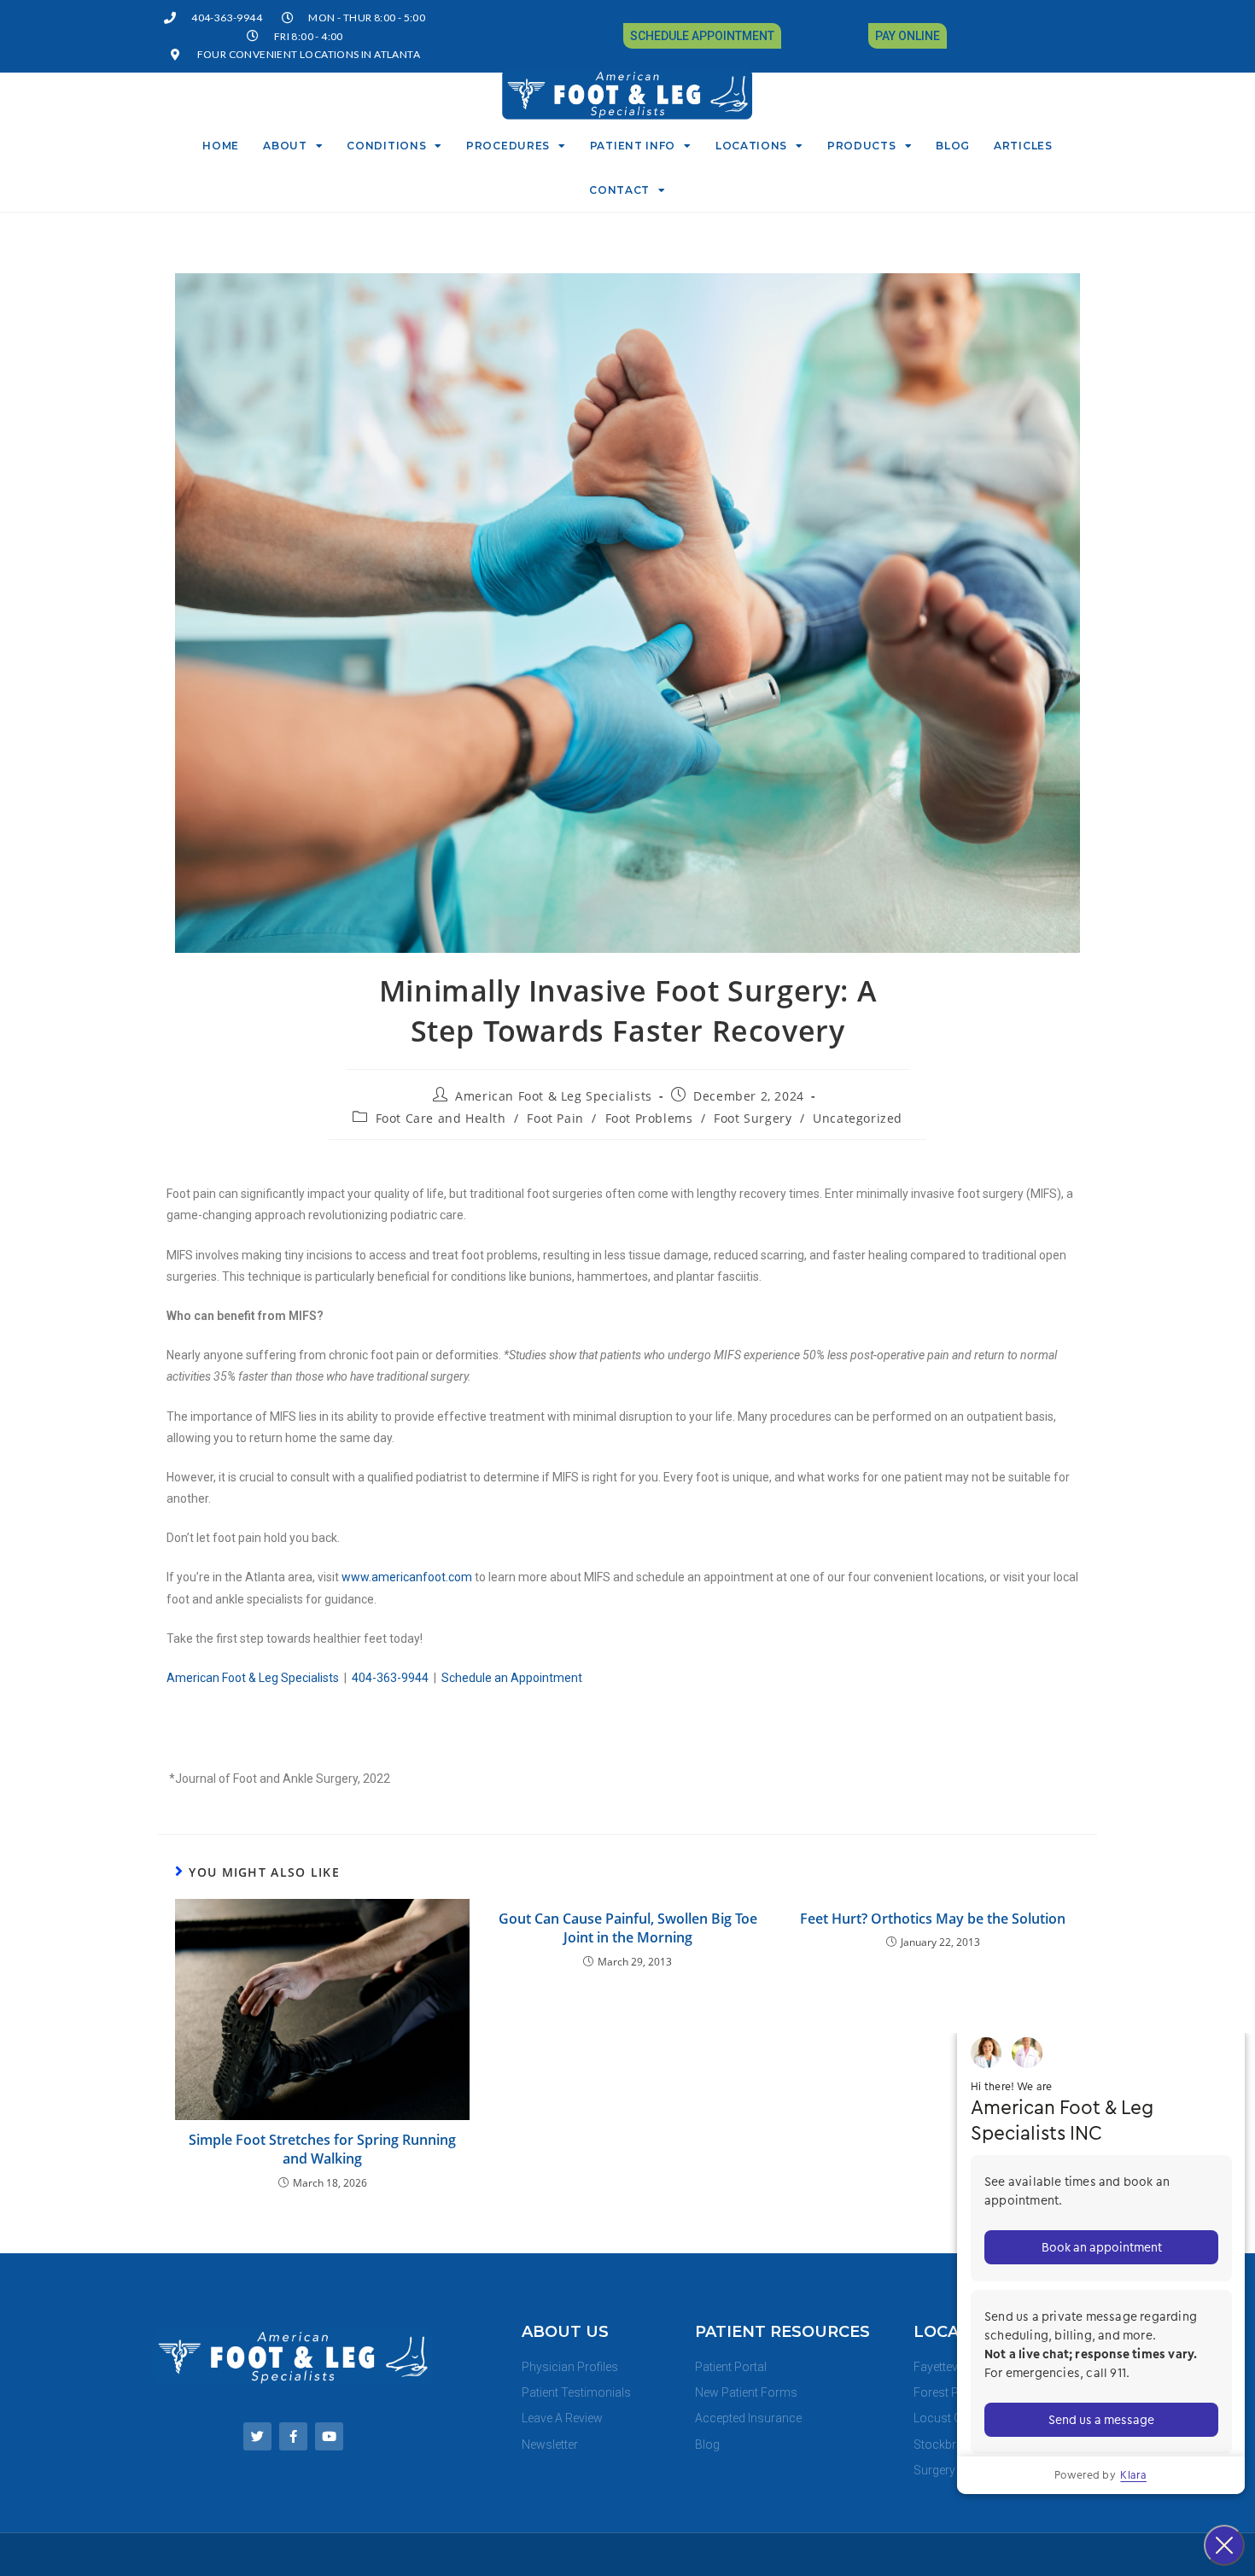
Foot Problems (649, 1118)
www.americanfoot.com (407, 1577)
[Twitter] (257, 2436)
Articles (1023, 146)
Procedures (508, 146)
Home (221, 146)
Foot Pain (555, 1118)
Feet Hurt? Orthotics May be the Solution (933, 1919)
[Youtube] (329, 2436)
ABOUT (285, 146)
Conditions (386, 146)
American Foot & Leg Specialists (554, 1096)
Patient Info (633, 146)
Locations (751, 146)
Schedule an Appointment (512, 1678)
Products (862, 146)
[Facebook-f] (293, 2436)
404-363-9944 (390, 1678)
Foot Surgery (753, 1118)
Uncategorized (858, 1118)
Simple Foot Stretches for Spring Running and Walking (322, 2149)
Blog (953, 146)
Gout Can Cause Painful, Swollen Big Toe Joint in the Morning (628, 1928)
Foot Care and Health (441, 1118)
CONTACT (619, 190)
